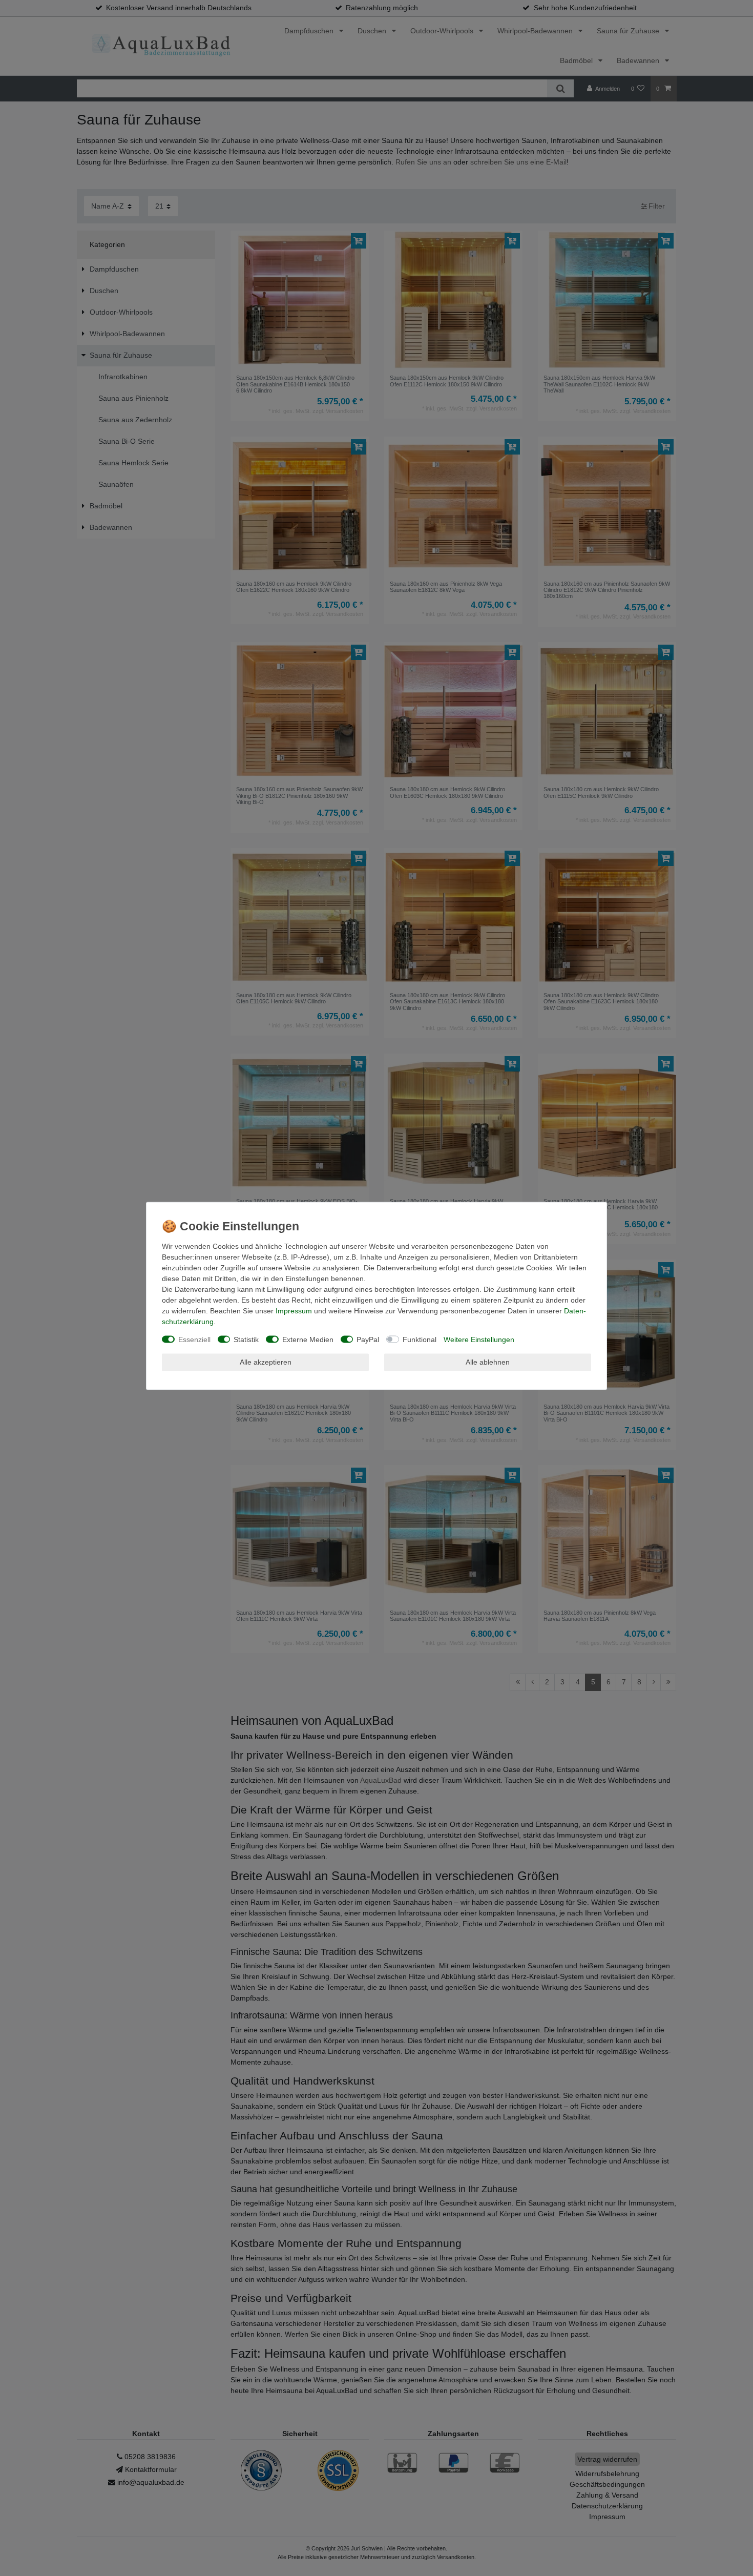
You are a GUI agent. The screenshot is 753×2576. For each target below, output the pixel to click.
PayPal (368, 1339)
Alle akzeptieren (266, 1362)
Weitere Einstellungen (479, 1339)
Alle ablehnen (488, 1362)
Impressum (294, 1310)
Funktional (420, 1339)
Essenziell (194, 1339)
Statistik (246, 1339)
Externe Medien (308, 1339)
